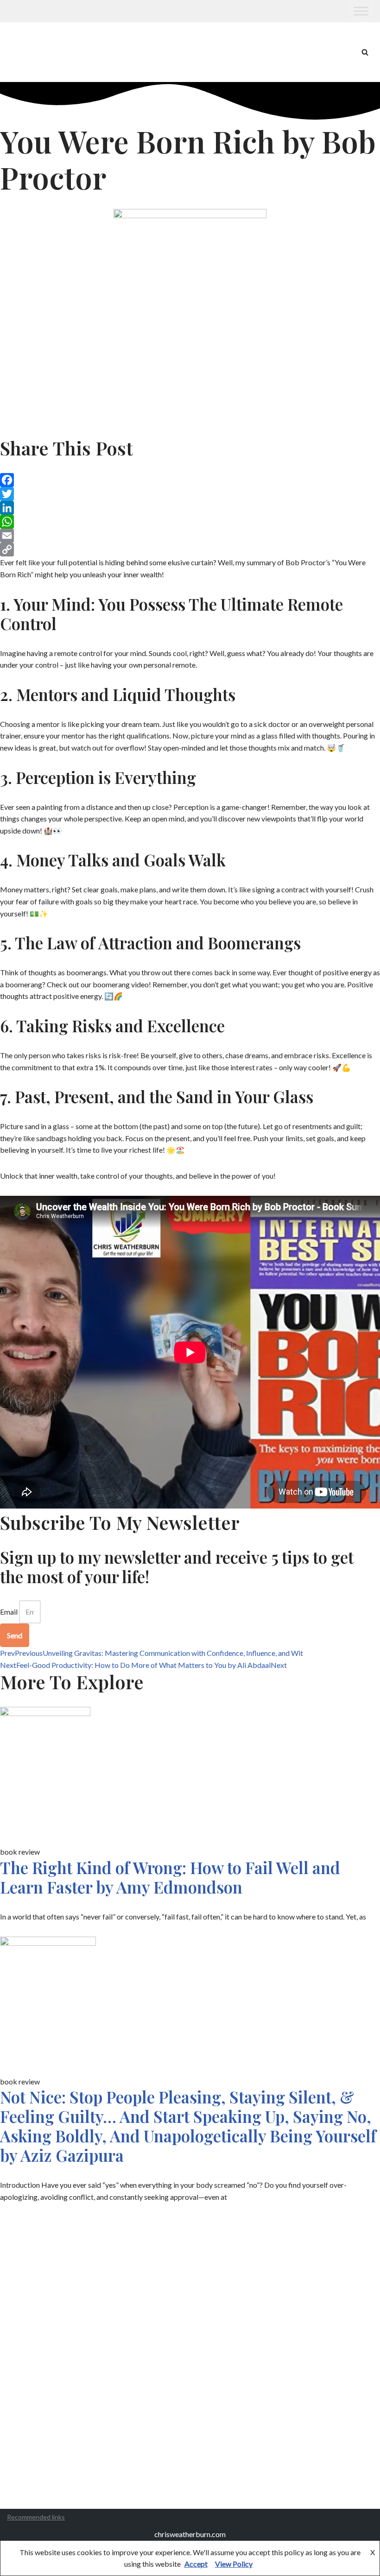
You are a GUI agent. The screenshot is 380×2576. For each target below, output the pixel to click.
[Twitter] (190, 494)
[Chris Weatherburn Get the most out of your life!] (32, 52)
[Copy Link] (190, 549)
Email (9, 1612)
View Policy (234, 2564)
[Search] (365, 52)
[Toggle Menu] (361, 11)
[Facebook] (190, 480)
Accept (196, 2564)
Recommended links (36, 2517)
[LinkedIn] (190, 508)
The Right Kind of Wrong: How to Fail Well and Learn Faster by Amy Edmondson (170, 1877)
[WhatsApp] (190, 522)
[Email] (190, 536)
